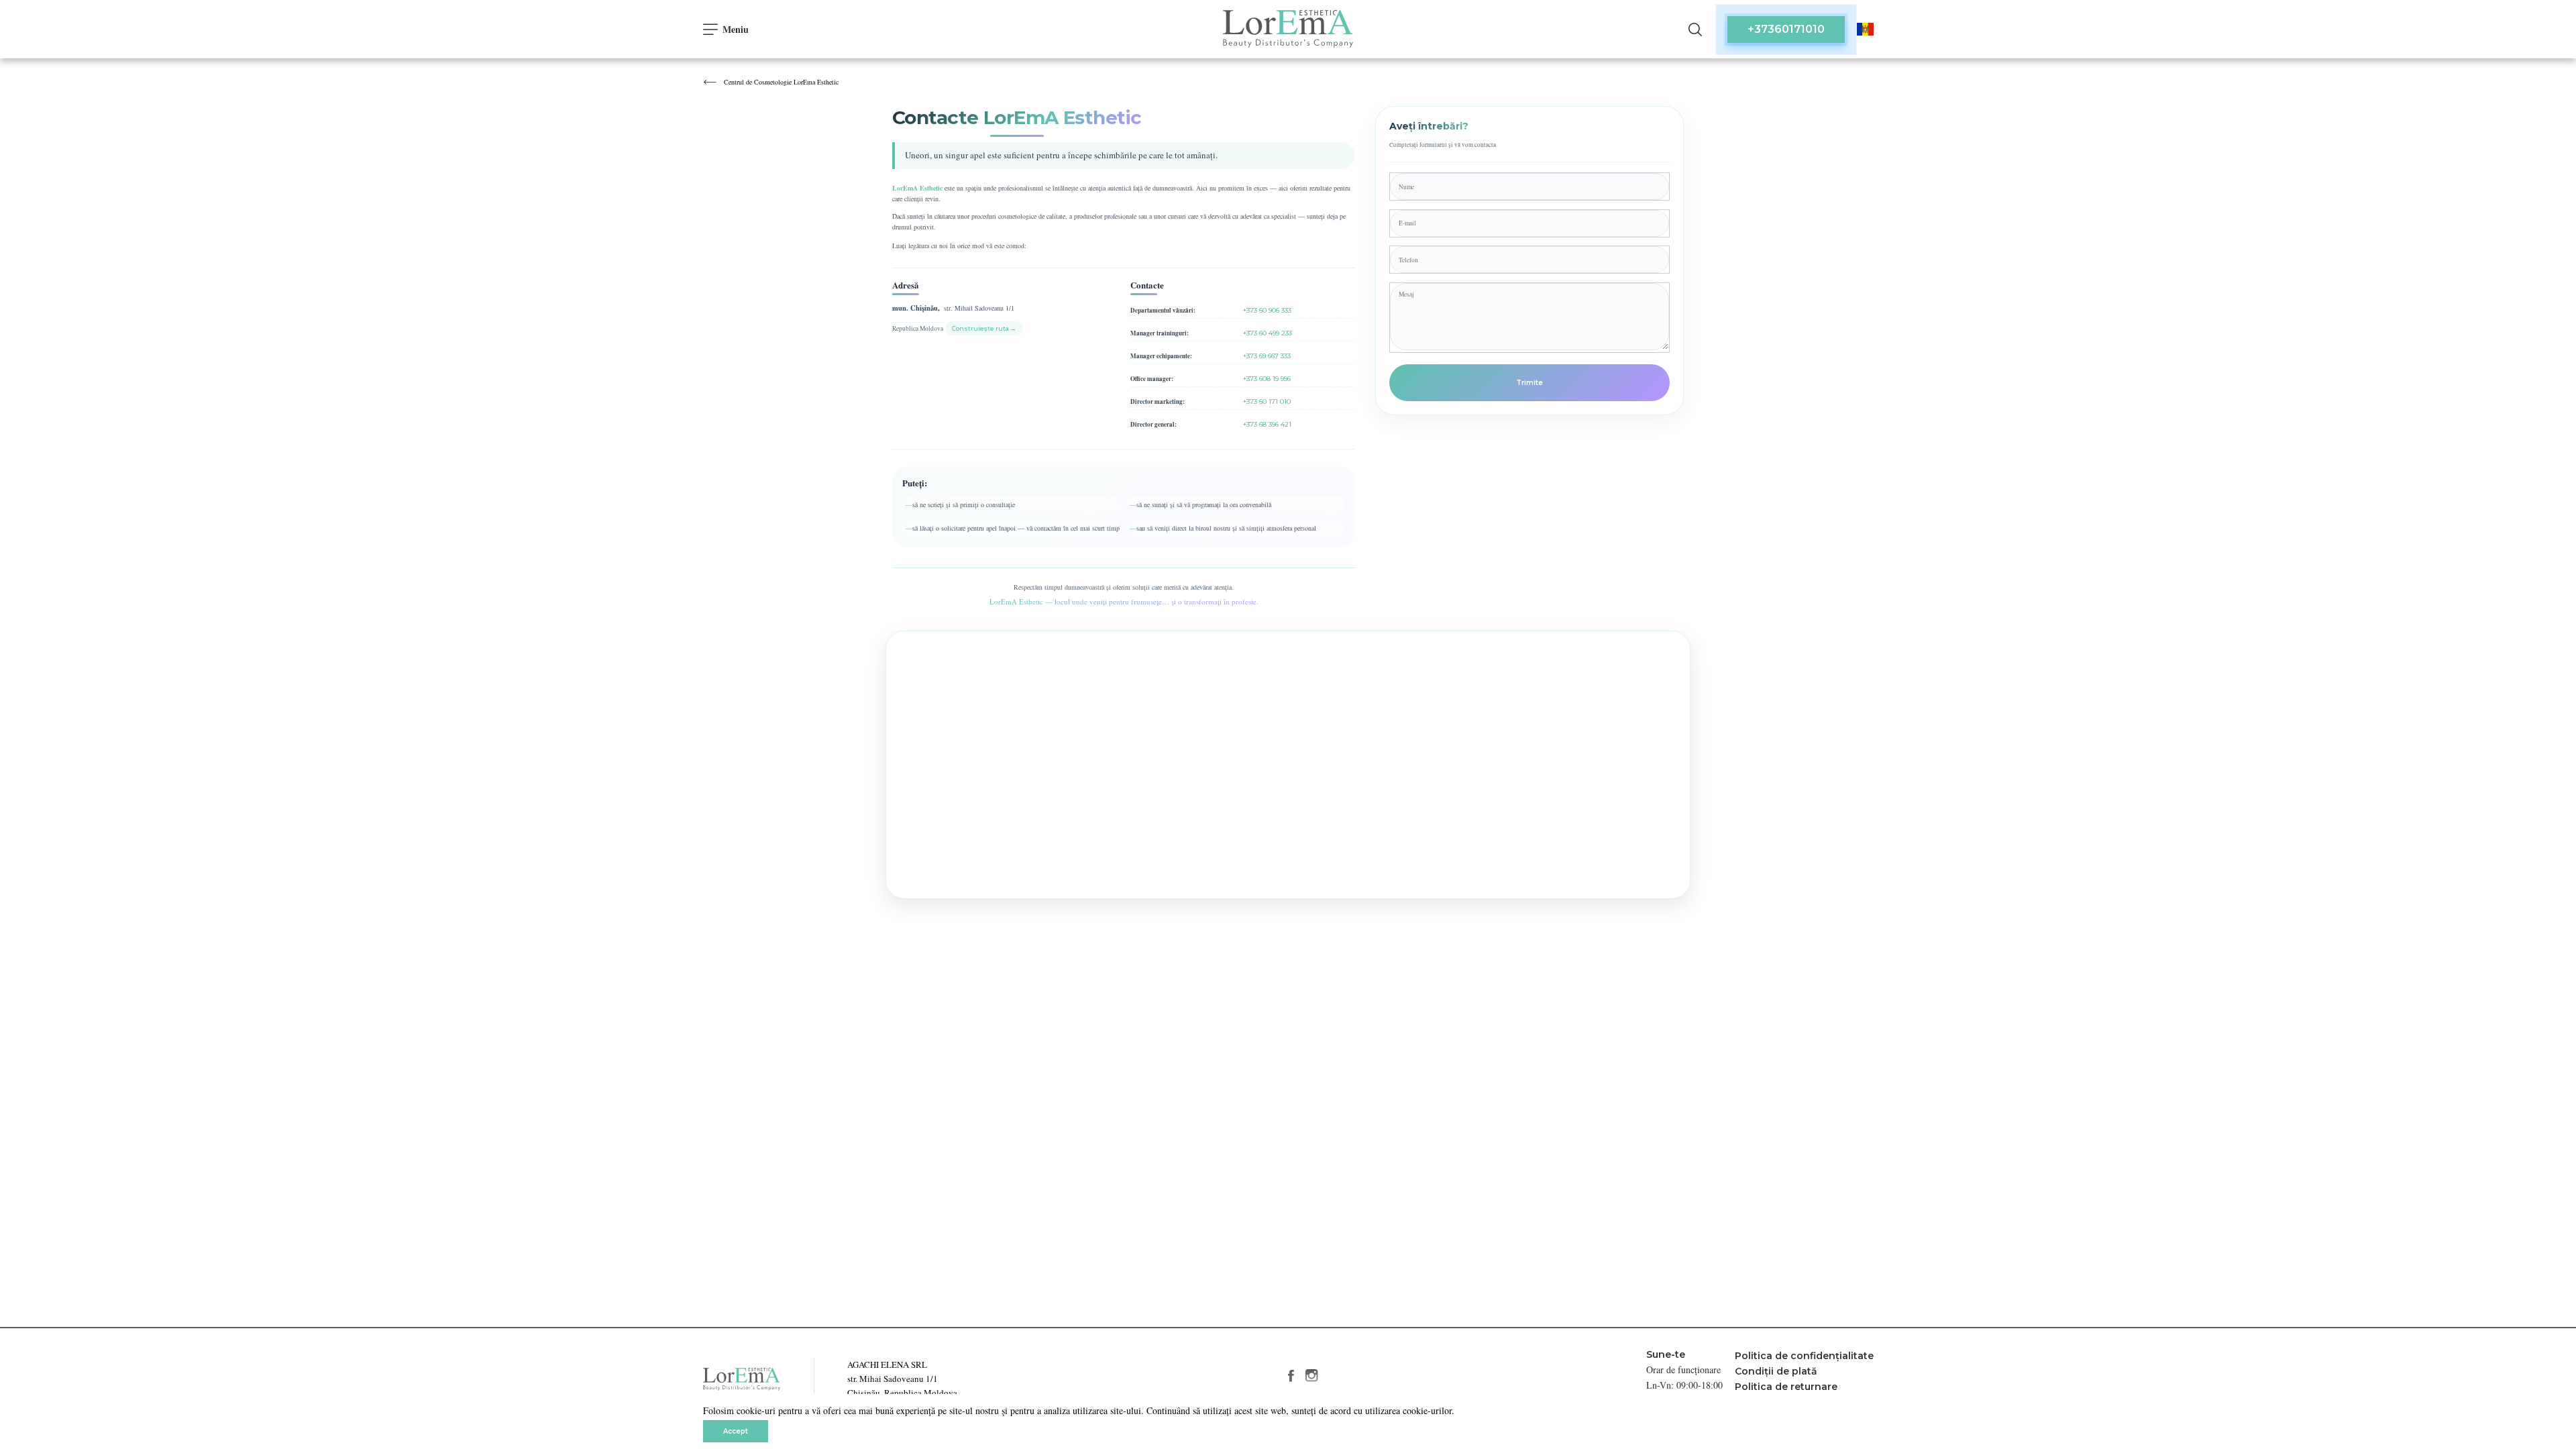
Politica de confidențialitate (1804, 1356)
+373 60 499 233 (1268, 333)
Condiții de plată (1776, 1371)
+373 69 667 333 (1267, 356)
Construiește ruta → (984, 328)
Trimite (1529, 383)
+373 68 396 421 (1267, 424)
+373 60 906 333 (1267, 310)
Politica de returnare (1786, 1387)
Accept (736, 1431)
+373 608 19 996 (1267, 379)
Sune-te (1666, 1354)
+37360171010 (1786, 29)
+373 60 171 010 (1267, 401)
